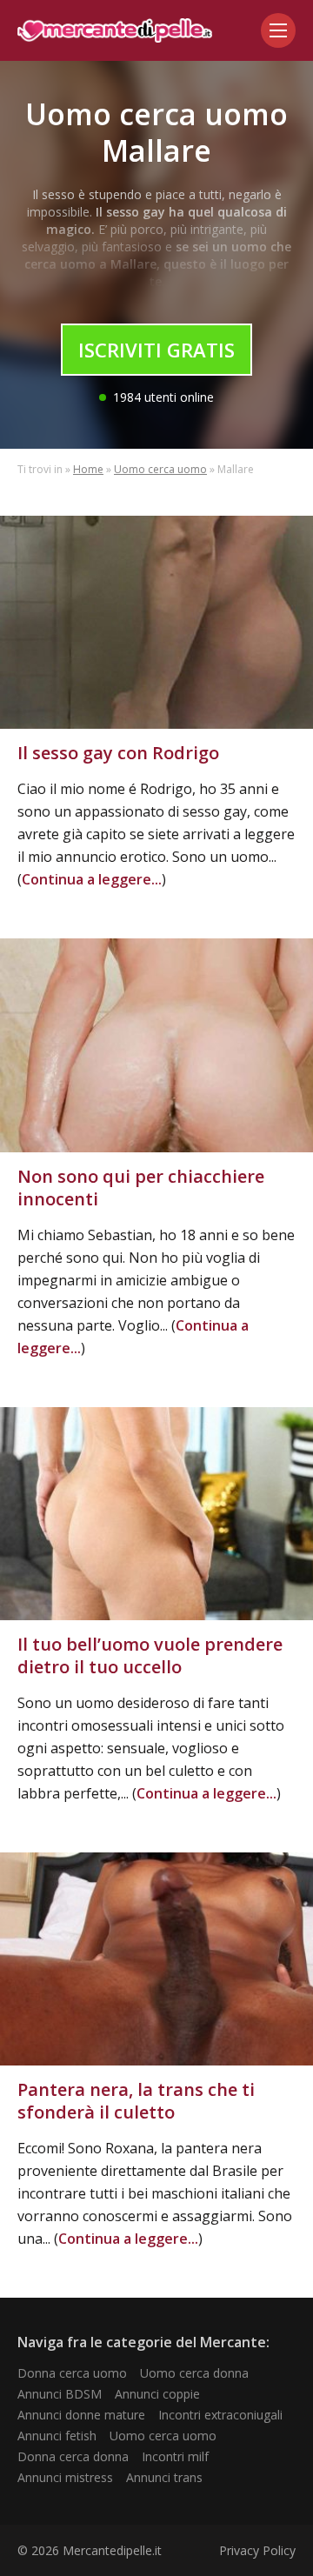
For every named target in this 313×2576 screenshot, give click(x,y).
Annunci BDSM (60, 2394)
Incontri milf (175, 2456)
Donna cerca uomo (72, 2373)
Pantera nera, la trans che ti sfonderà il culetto (136, 2101)
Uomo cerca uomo (160, 469)
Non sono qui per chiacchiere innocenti (141, 1188)
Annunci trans (164, 2477)
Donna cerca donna (73, 2456)
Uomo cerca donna (194, 2373)
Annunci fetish (57, 2436)
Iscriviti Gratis (156, 350)
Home (88, 469)
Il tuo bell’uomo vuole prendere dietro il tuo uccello (150, 1655)
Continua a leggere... (92, 879)
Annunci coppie (157, 2394)
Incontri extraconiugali (220, 2415)
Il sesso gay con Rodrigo (118, 753)
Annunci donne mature (81, 2415)
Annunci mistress (65, 2477)
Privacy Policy (257, 2550)
